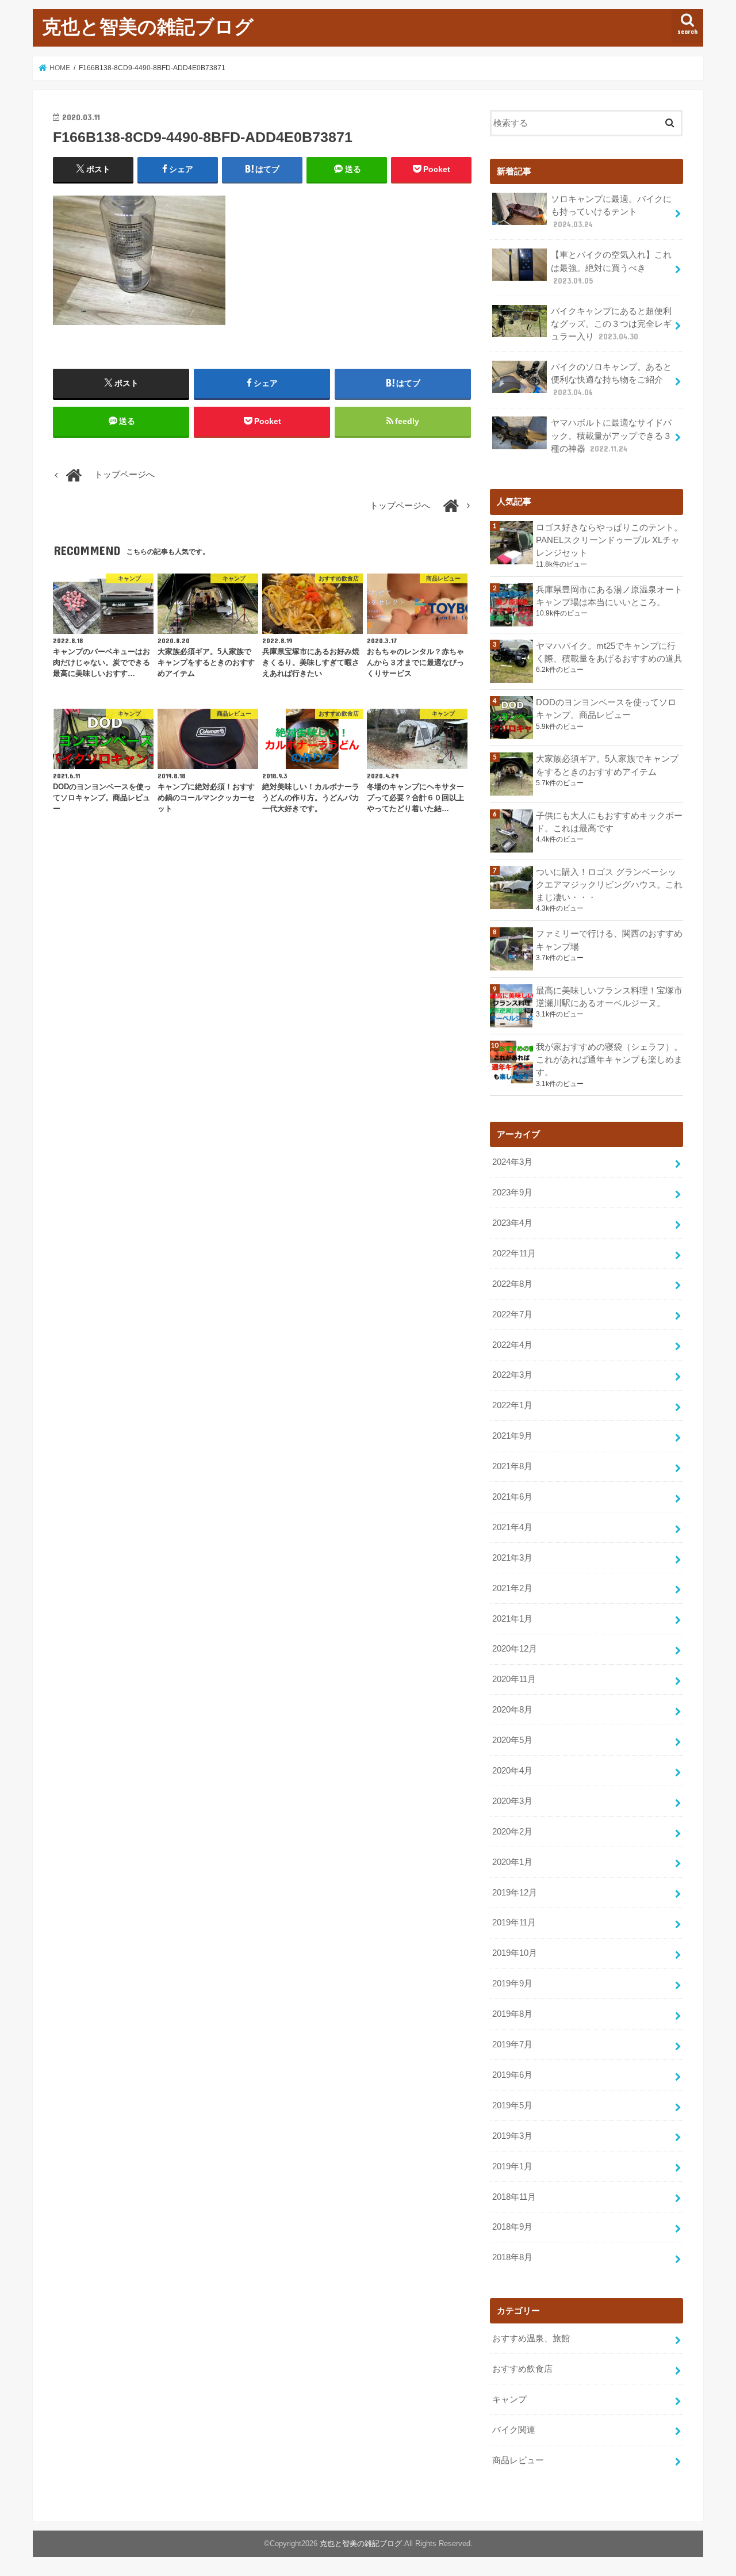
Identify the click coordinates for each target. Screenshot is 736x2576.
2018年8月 (512, 2257)
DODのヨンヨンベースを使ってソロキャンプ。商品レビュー (606, 709)
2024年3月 (512, 1162)
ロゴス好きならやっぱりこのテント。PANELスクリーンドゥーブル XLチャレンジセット (609, 540)
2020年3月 (512, 1801)
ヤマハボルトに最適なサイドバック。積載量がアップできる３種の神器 (611, 435)
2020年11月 (514, 1679)
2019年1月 (512, 2166)
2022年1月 (512, 1405)
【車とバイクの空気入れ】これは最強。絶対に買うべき (611, 267)
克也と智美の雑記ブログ (148, 26)
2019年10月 (515, 1953)
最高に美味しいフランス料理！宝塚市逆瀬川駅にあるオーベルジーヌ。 (609, 997)
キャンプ (509, 2399)
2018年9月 (512, 2227)
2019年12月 (515, 1893)
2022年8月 (512, 1284)
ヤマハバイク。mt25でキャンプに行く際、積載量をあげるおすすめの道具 (609, 652)
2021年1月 (512, 1619)
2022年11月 (514, 1253)
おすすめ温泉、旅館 (531, 2338)
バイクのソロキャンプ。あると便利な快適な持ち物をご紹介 (611, 380)
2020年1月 (512, 1862)
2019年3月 (512, 2136)
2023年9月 (512, 1193)
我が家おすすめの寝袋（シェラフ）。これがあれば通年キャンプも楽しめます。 (609, 1060)
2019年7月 (512, 2044)
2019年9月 (512, 1983)
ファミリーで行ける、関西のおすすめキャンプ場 (609, 940)
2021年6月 (512, 1497)
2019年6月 (512, 2075)
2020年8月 (512, 1710)
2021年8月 (512, 1466)
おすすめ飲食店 (522, 2369)
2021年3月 (512, 1558)
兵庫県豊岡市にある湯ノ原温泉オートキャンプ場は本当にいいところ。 (609, 596)
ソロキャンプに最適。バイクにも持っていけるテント (611, 212)
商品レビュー (518, 2460)
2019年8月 (512, 2014)
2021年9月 (512, 1436)
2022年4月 (512, 1345)
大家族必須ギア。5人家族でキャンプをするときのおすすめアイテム (607, 765)
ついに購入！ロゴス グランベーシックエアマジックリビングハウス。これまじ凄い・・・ (609, 885)
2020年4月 (512, 1771)
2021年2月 (512, 1588)
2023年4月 (512, 1223)
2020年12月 (515, 1649)
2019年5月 (512, 2105)
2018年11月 (514, 2197)
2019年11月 (514, 1923)
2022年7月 (512, 1314)
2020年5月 (512, 1740)
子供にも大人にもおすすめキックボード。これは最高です (609, 822)
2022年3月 (512, 1375)
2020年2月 (512, 1832)
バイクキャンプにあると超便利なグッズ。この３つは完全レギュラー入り (611, 324)
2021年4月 (512, 1527)
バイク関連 (514, 2430)
